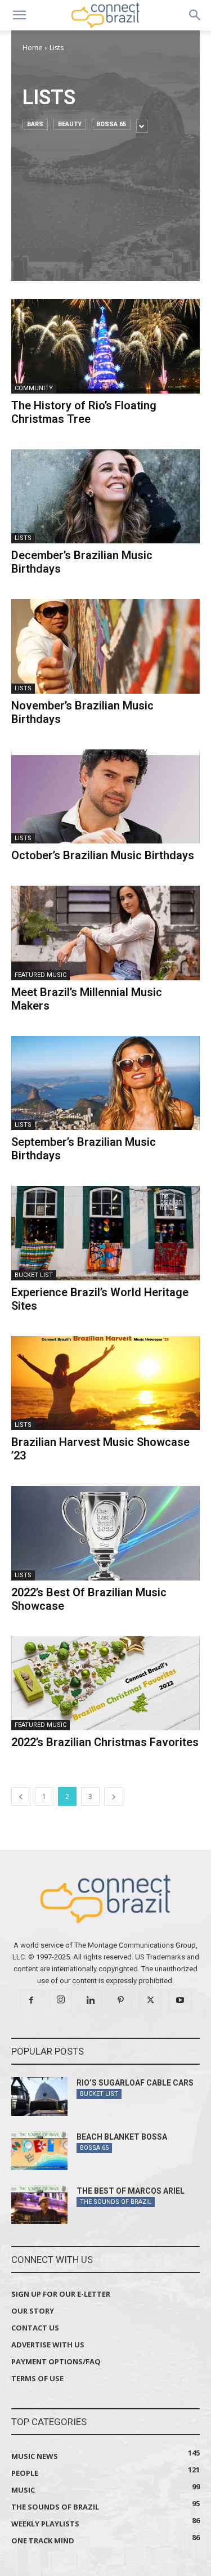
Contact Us (35, 2328)
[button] (19, 15)
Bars (35, 124)
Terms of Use (37, 2378)
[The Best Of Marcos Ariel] (39, 2205)
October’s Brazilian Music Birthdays (103, 855)
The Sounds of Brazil (116, 2202)
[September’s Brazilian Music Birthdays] (105, 1083)
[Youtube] (180, 2001)
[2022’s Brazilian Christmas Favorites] (105, 1684)
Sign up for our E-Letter (61, 2294)
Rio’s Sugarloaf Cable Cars (135, 2083)
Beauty (70, 124)
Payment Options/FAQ (56, 2361)
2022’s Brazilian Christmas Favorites (105, 1742)
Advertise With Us (48, 2345)
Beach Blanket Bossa (122, 2137)
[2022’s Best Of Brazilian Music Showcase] (105, 1533)
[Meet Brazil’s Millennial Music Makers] (105, 933)
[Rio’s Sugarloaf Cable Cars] (39, 2097)
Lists (23, 538)
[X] (150, 2001)
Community (34, 388)
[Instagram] (61, 2001)
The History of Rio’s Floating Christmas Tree (84, 412)
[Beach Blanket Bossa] (39, 2151)
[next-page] (114, 1796)
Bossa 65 (111, 124)
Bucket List (34, 1275)
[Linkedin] (91, 2001)
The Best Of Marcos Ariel (131, 2191)
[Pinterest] (120, 2001)
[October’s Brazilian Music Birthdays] (105, 797)
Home (32, 48)
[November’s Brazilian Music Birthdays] (105, 646)
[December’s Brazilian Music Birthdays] (105, 497)
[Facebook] (31, 2001)
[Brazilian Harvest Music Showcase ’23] (105, 1383)
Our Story (33, 2311)
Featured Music (41, 975)
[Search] (195, 15)
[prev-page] (21, 1796)
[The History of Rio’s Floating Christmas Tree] (105, 346)
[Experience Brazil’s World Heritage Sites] (105, 1233)
